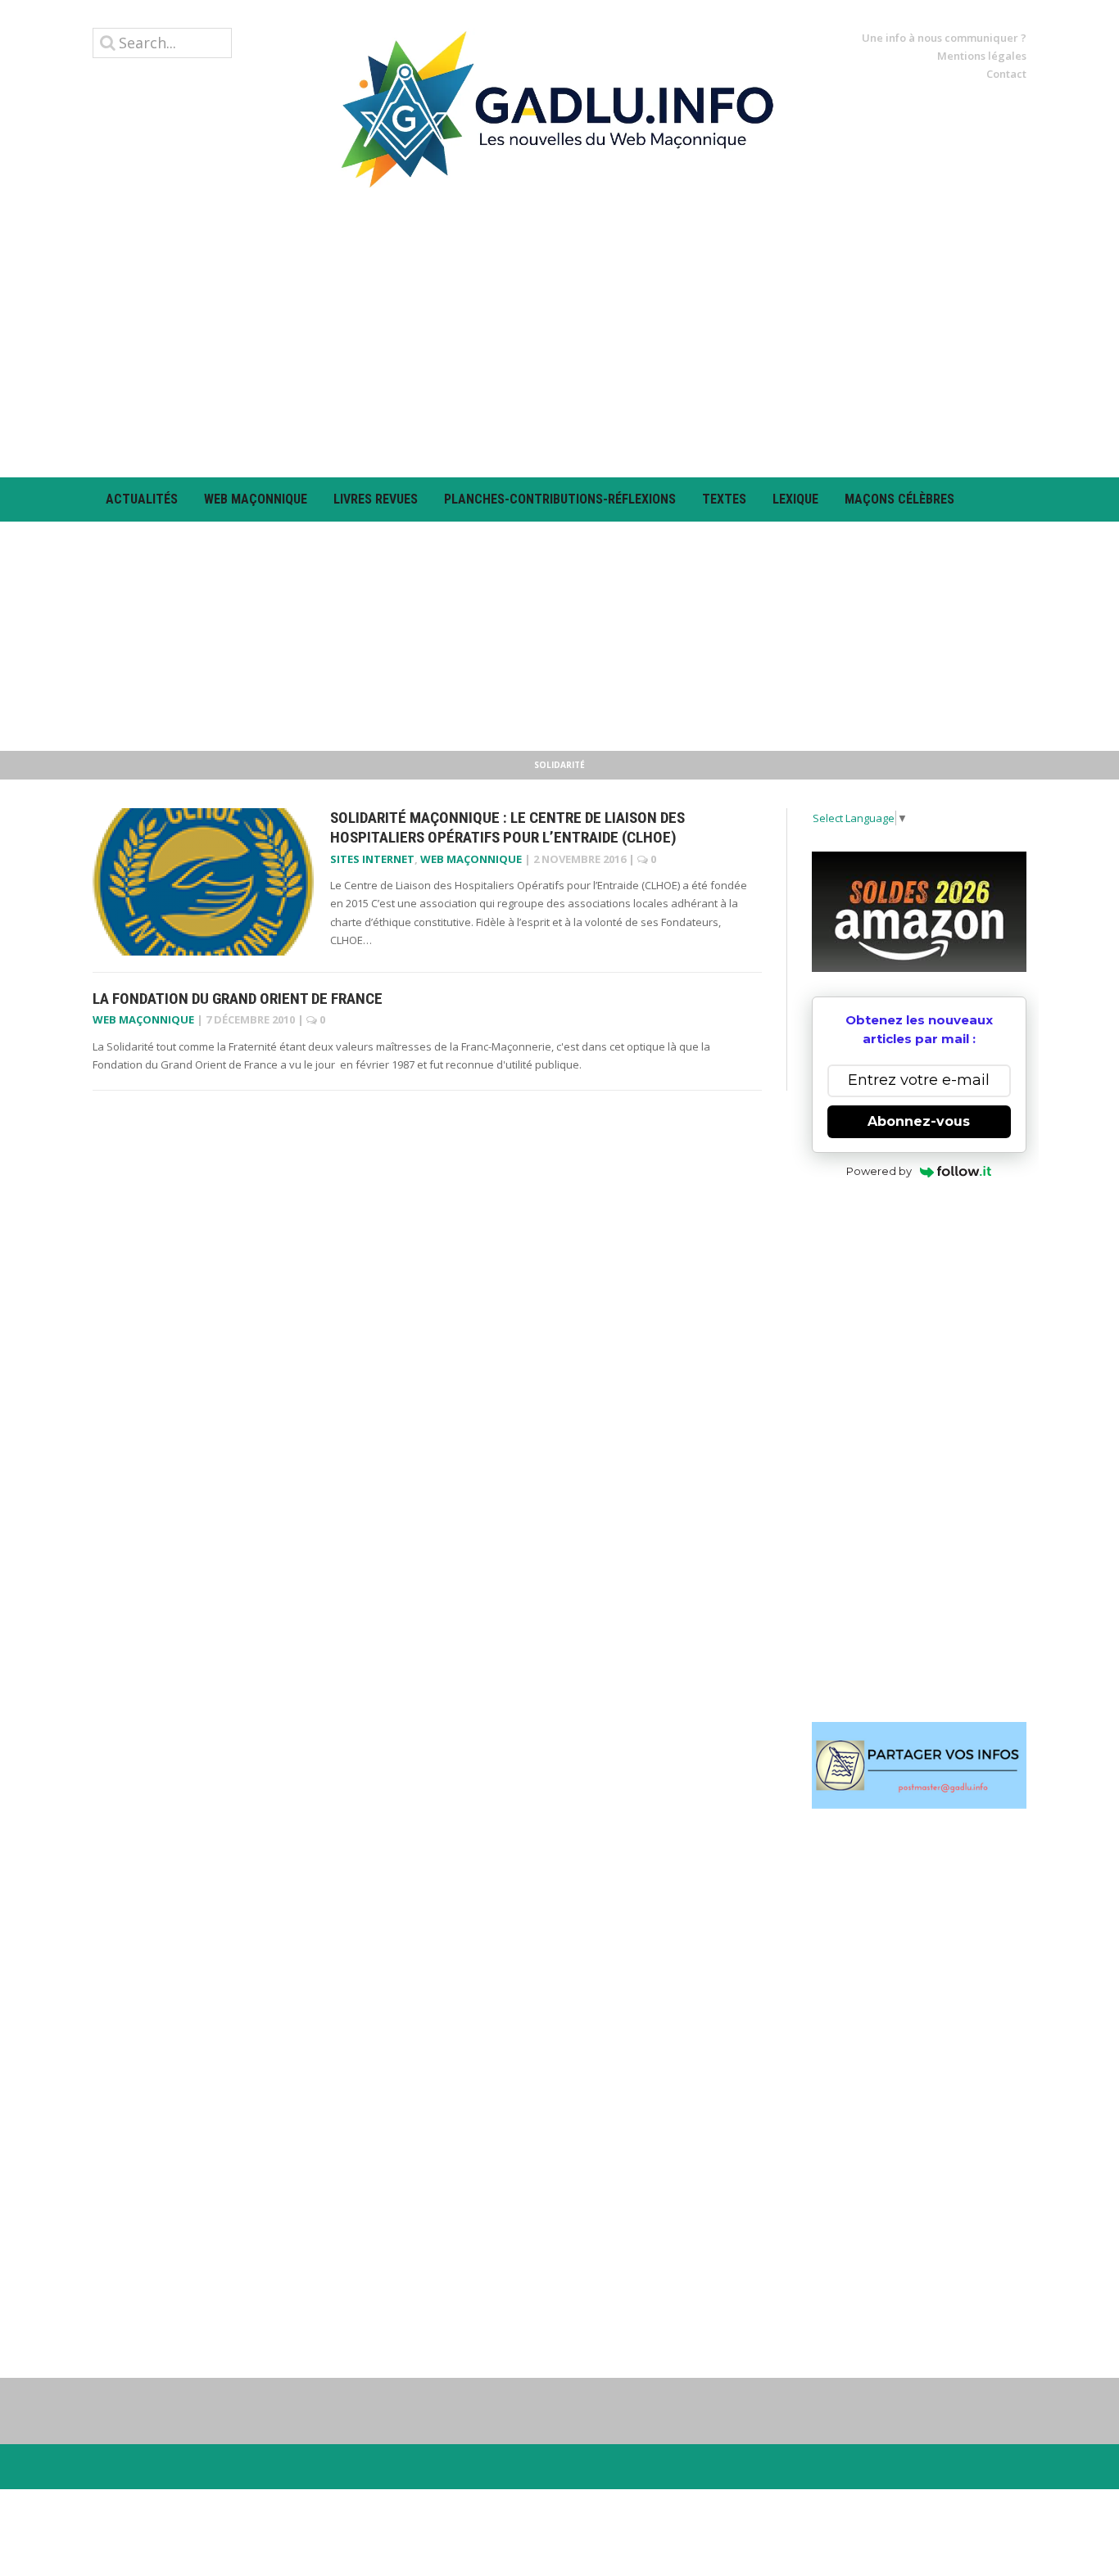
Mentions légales (982, 56)
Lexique (795, 499)
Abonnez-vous (919, 1121)
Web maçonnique (256, 499)
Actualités (142, 499)
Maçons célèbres (899, 499)
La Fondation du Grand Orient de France (238, 999)
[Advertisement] (559, 332)
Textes (724, 499)
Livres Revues (376, 499)
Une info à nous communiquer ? (944, 38)
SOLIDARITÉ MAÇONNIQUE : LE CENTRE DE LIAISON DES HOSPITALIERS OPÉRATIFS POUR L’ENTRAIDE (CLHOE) (507, 828)
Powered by (879, 1171)
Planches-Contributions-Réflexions (560, 499)
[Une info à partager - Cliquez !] (920, 1765)
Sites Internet (372, 859)
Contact (1006, 74)
